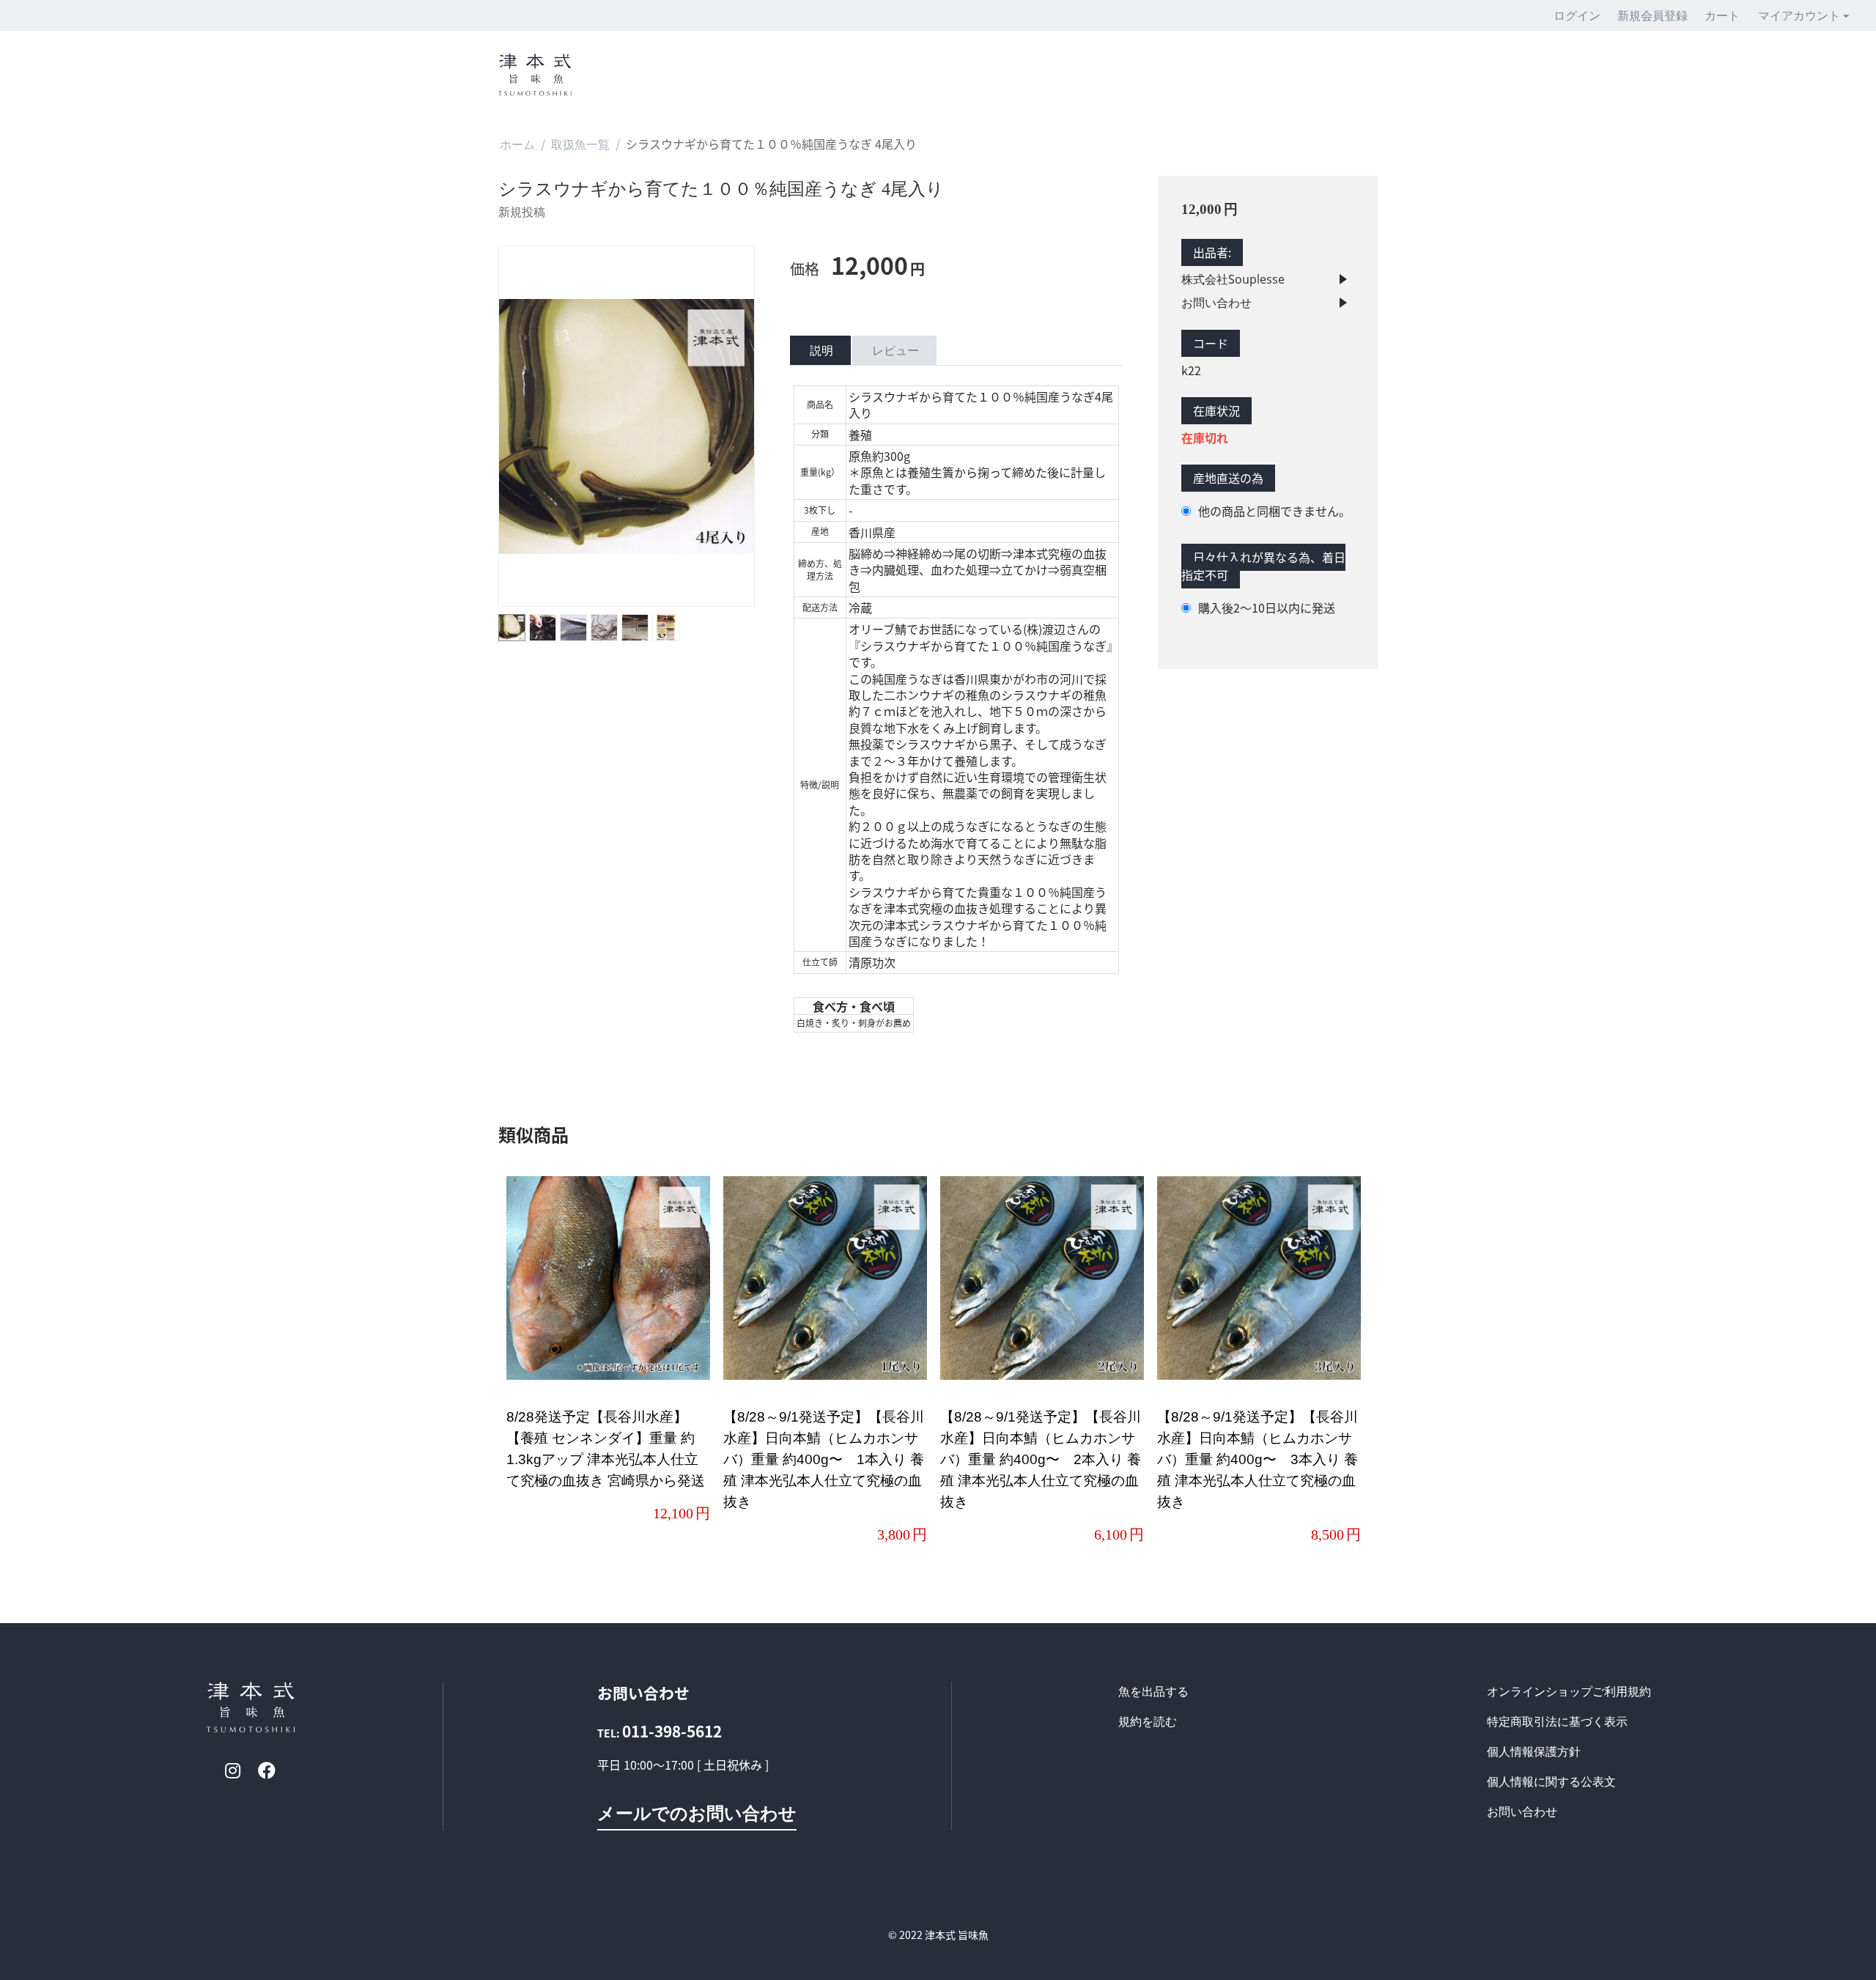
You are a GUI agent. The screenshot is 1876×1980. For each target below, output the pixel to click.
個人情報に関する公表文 (1551, 1781)
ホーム (517, 144)
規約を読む (1148, 1721)
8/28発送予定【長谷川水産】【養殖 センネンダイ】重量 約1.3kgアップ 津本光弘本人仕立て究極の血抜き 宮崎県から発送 (606, 1448)
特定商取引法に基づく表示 (1557, 1721)
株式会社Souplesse (1233, 279)
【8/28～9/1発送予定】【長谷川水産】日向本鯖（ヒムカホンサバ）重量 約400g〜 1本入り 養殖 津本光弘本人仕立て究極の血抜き (824, 1459)
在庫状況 (1216, 411)
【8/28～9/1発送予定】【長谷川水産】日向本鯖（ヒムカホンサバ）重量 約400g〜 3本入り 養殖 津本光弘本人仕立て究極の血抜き (1258, 1459)
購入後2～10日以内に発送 (1267, 607)
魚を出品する (1153, 1691)
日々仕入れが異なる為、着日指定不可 (1263, 566)
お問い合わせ (1216, 303)
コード (1211, 344)
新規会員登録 (1652, 15)
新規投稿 (522, 212)
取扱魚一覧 (580, 144)
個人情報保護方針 (1534, 1751)
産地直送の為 (1228, 479)
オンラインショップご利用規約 (1569, 1691)
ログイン (1577, 15)
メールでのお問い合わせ (697, 1813)
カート (1722, 15)
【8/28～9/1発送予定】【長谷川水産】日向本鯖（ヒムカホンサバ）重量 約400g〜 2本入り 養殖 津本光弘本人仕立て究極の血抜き (1041, 1459)
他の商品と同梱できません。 (1274, 511)
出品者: (1212, 253)
